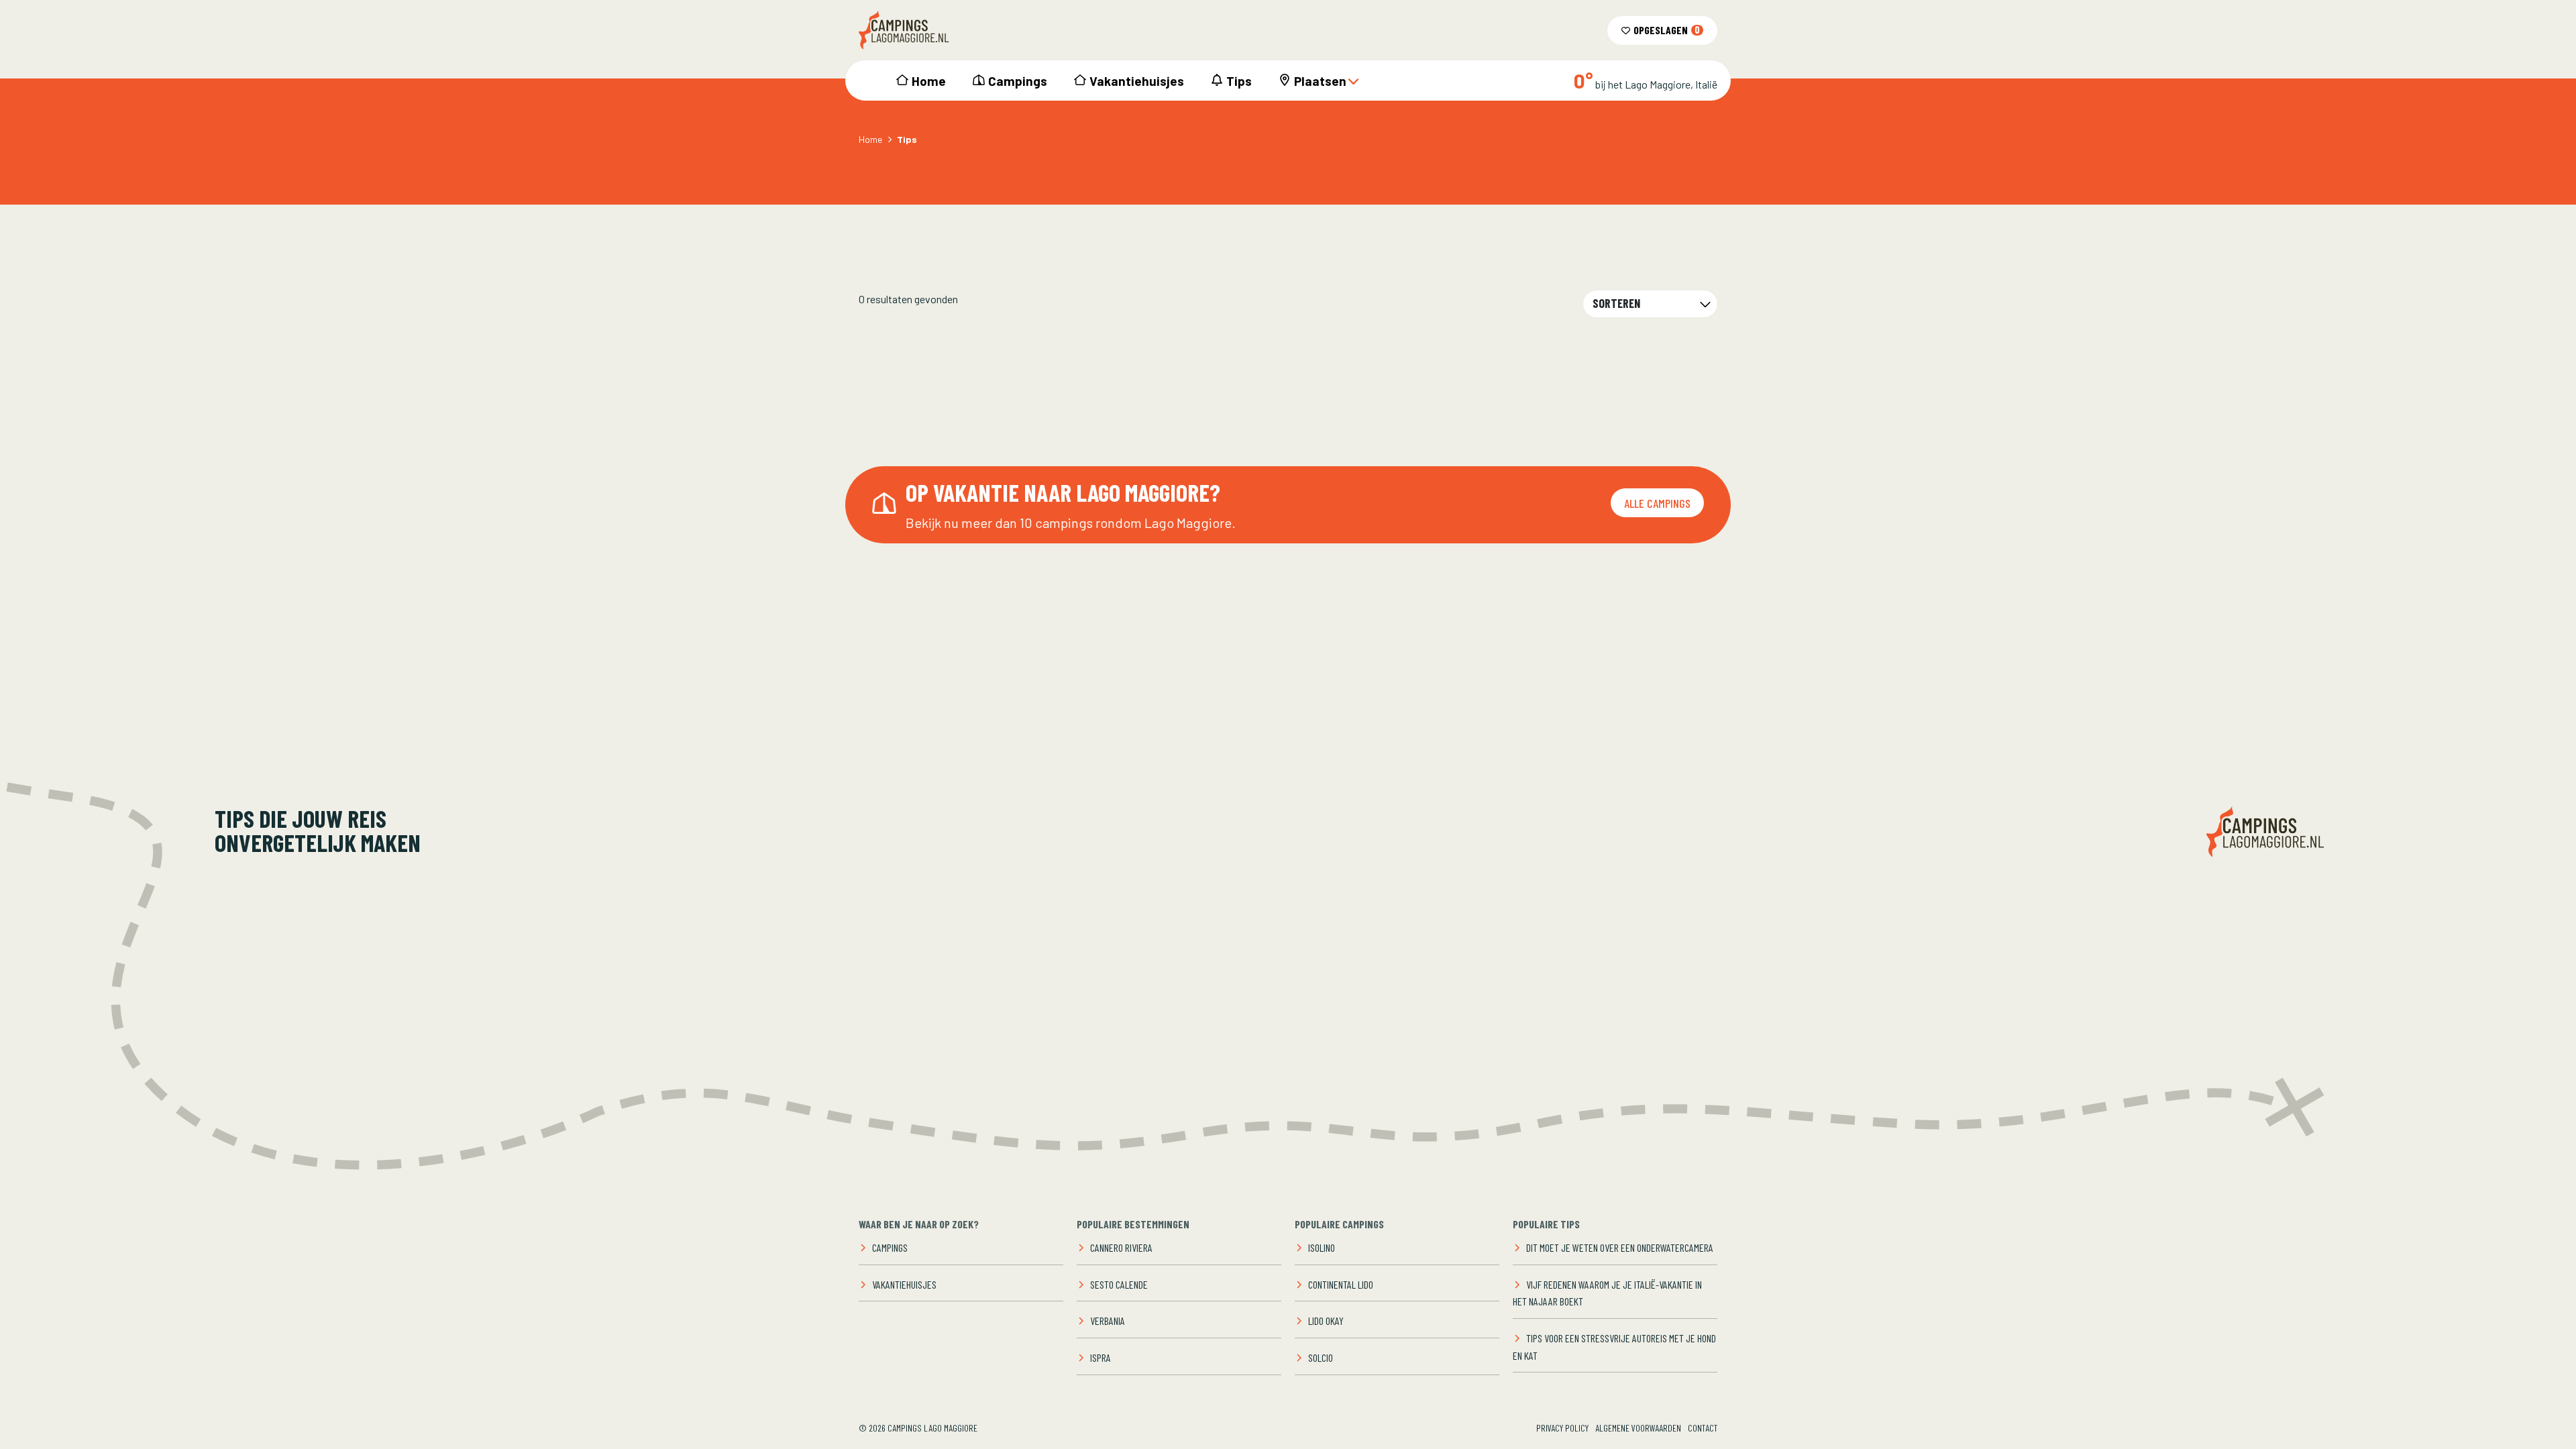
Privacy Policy (1562, 1428)
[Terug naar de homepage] (904, 30)
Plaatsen (1320, 81)
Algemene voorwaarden (1638, 1428)
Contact (1703, 1428)
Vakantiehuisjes (1137, 81)
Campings (1018, 81)
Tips (1239, 81)
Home (929, 81)
